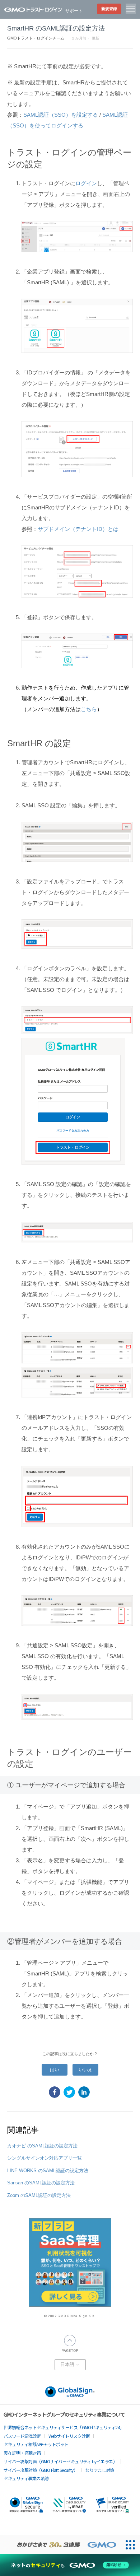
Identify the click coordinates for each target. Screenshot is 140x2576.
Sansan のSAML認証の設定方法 (41, 2183)
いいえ (86, 2070)
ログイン (86, 183)
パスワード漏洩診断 (22, 2436)
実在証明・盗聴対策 (22, 2453)
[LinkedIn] (84, 2092)
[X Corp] (69, 2092)
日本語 (68, 2365)
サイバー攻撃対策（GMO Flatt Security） (41, 2470)
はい (55, 2070)
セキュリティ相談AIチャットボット (36, 2444)
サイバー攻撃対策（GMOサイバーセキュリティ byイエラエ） (60, 2461)
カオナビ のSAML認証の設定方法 (42, 2146)
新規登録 (109, 9)
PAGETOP (70, 2343)
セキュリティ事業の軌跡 (26, 2478)
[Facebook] (55, 2092)
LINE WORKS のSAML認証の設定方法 (48, 2171)
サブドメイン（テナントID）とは (78, 529)
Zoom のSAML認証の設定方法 (39, 2195)
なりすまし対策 (100, 2470)
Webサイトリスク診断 (69, 2436)
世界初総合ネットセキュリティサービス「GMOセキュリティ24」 (64, 2427)
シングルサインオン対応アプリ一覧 (45, 2158)
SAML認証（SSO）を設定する (61, 115)
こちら (89, 709)
